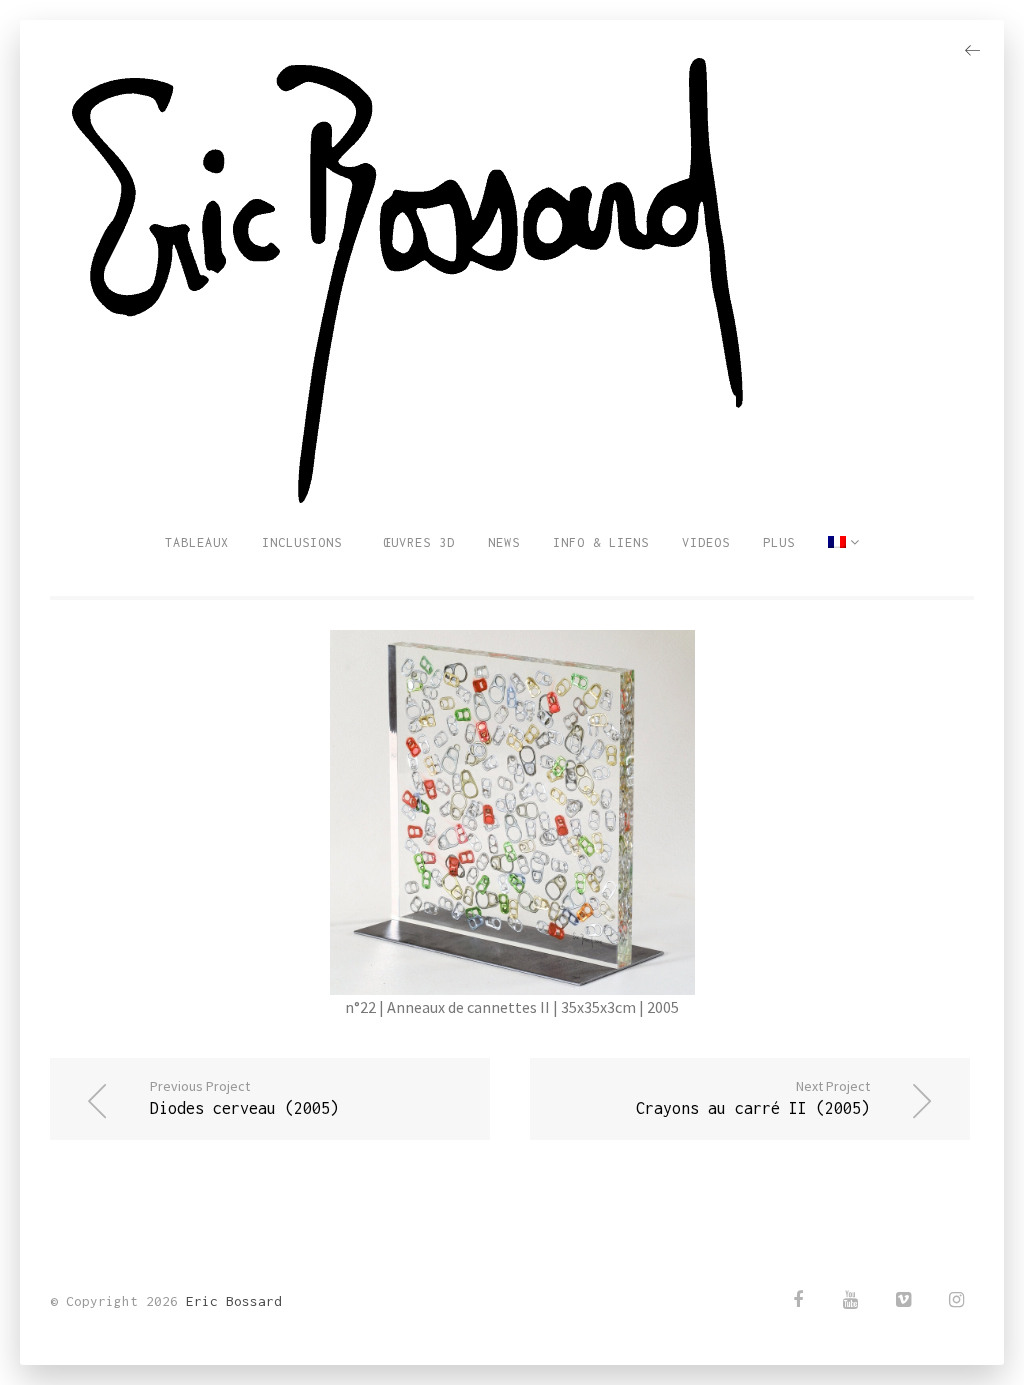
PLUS (779, 542)
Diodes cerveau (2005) (244, 1097)
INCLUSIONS (302, 542)
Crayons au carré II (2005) (753, 1097)
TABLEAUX (197, 542)
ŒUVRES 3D (415, 542)
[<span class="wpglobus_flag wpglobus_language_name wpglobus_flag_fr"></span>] (844, 543)
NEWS (504, 542)
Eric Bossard (234, 1301)
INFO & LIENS (601, 542)
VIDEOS (706, 542)
